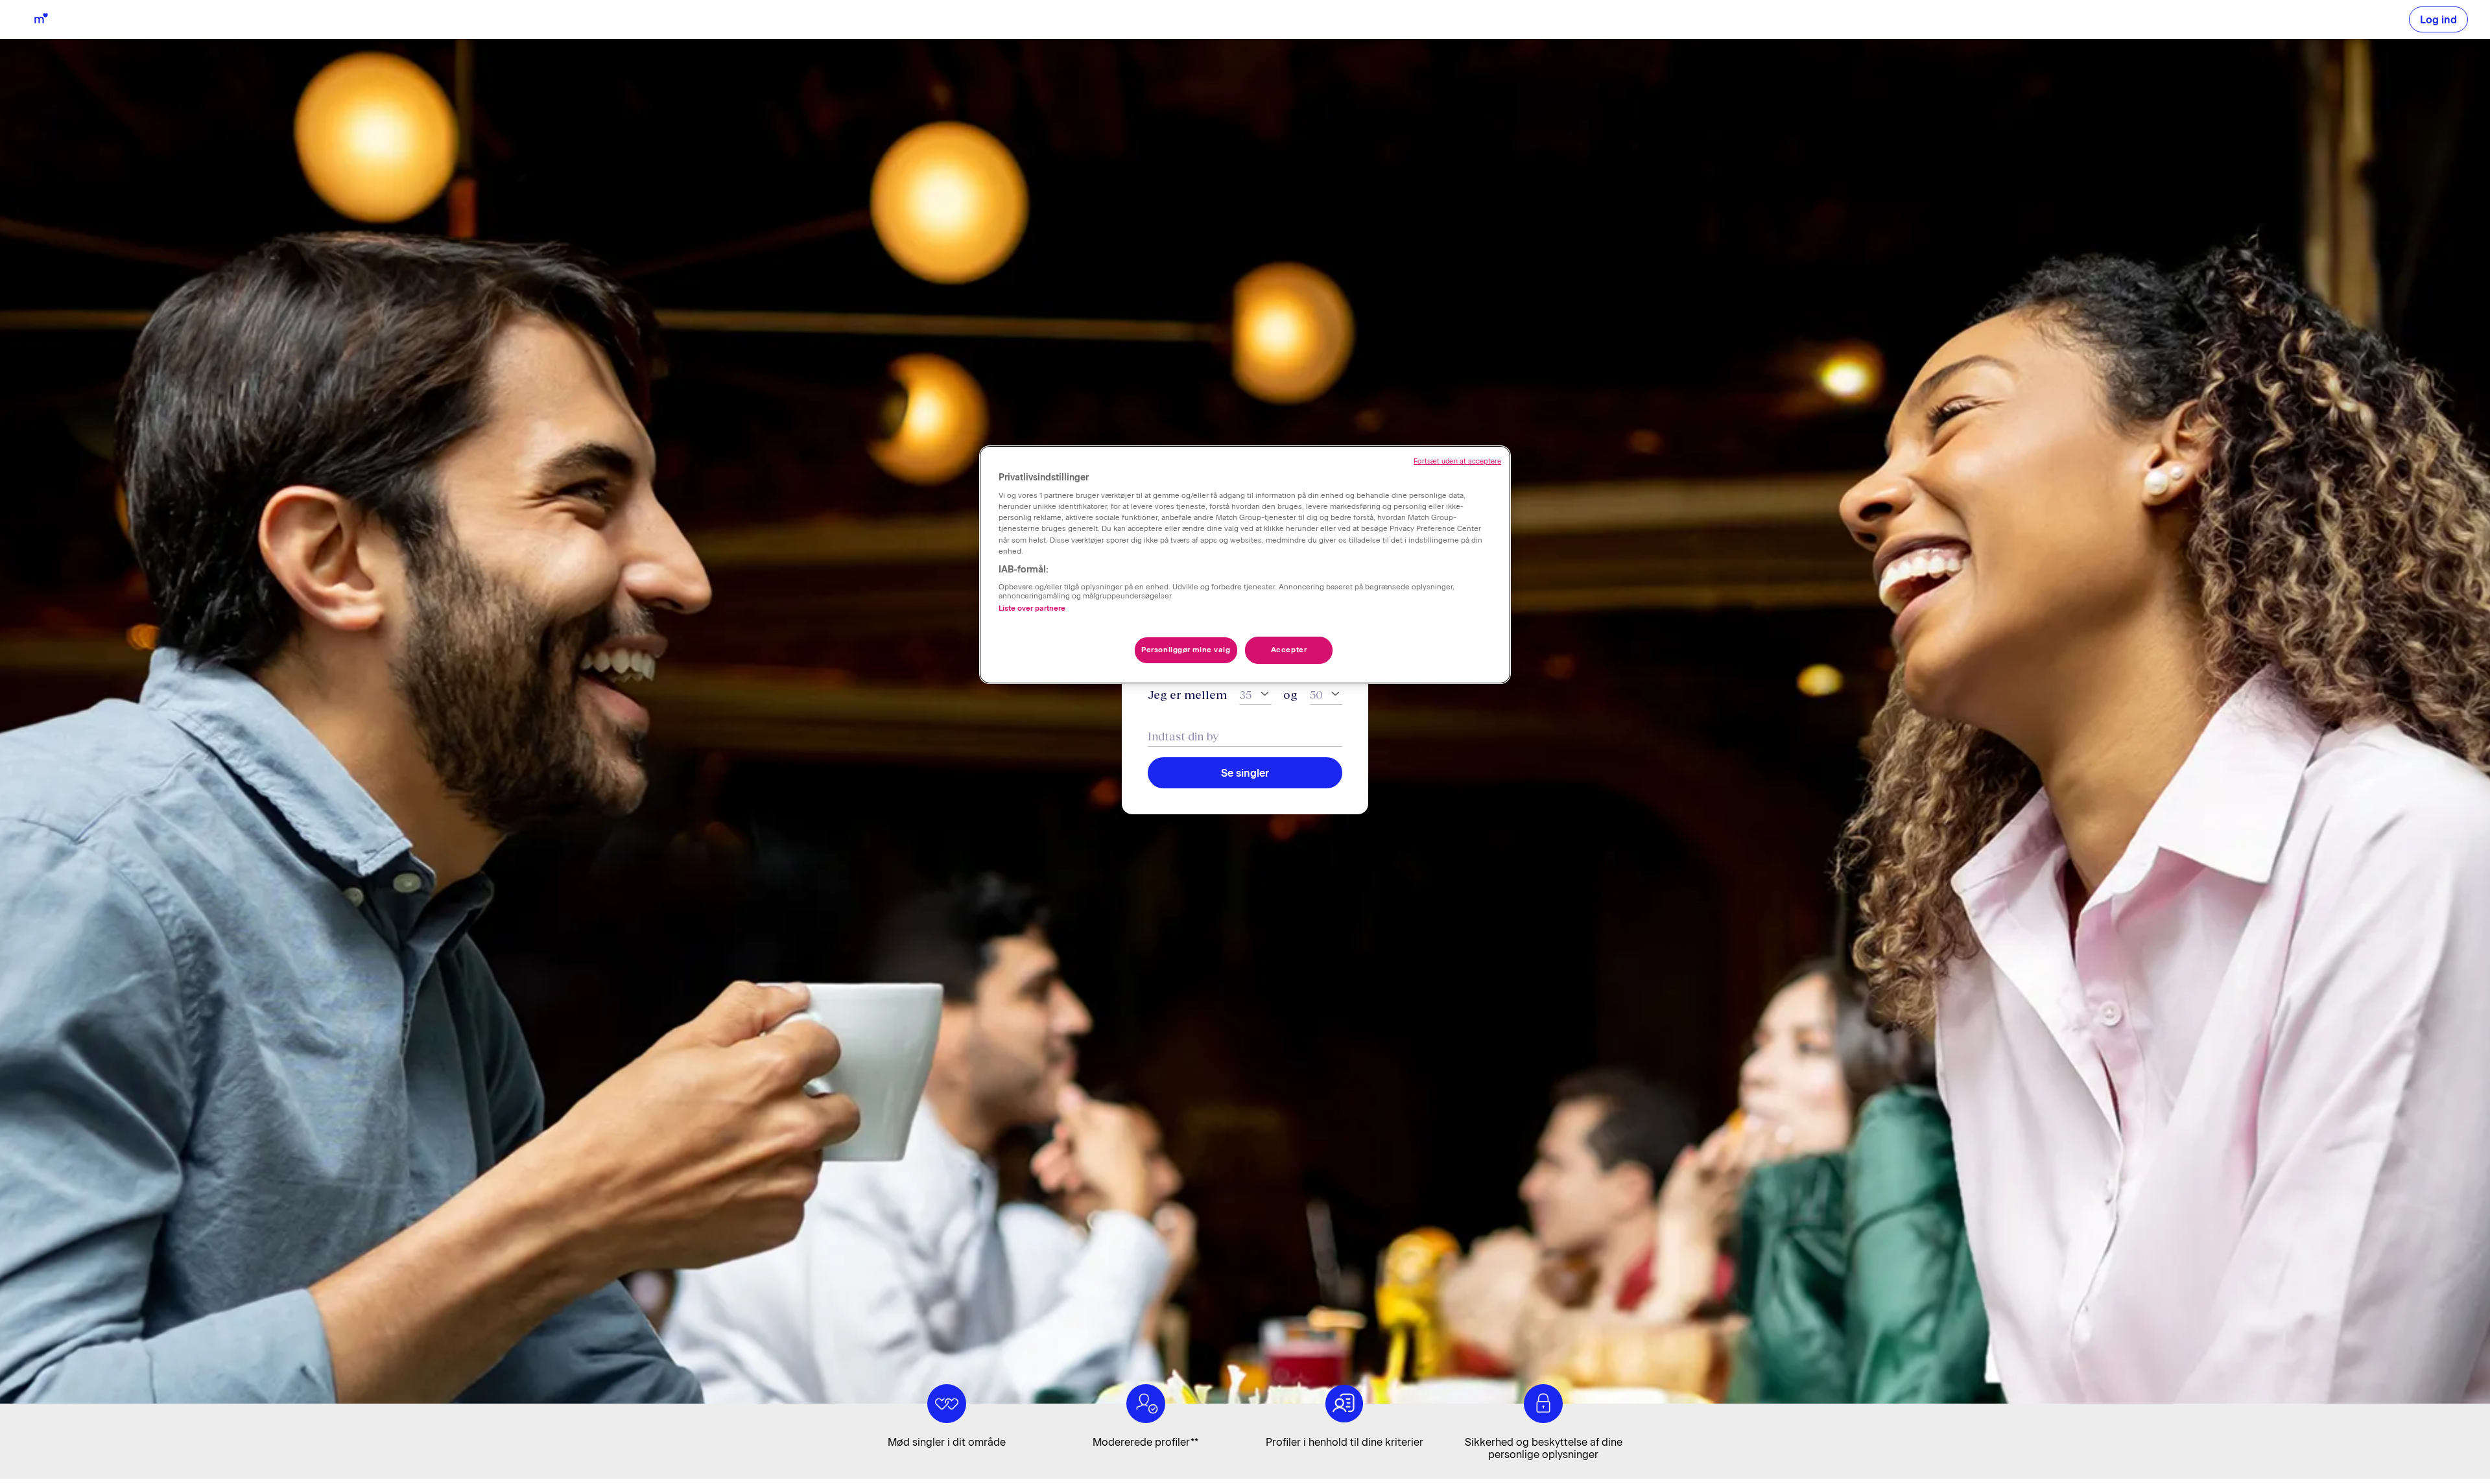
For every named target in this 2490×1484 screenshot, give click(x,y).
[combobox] (1245, 736)
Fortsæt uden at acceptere (1457, 461)
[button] (2438, 19)
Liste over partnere (1032, 608)
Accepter (1289, 650)
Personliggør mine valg (1186, 650)
